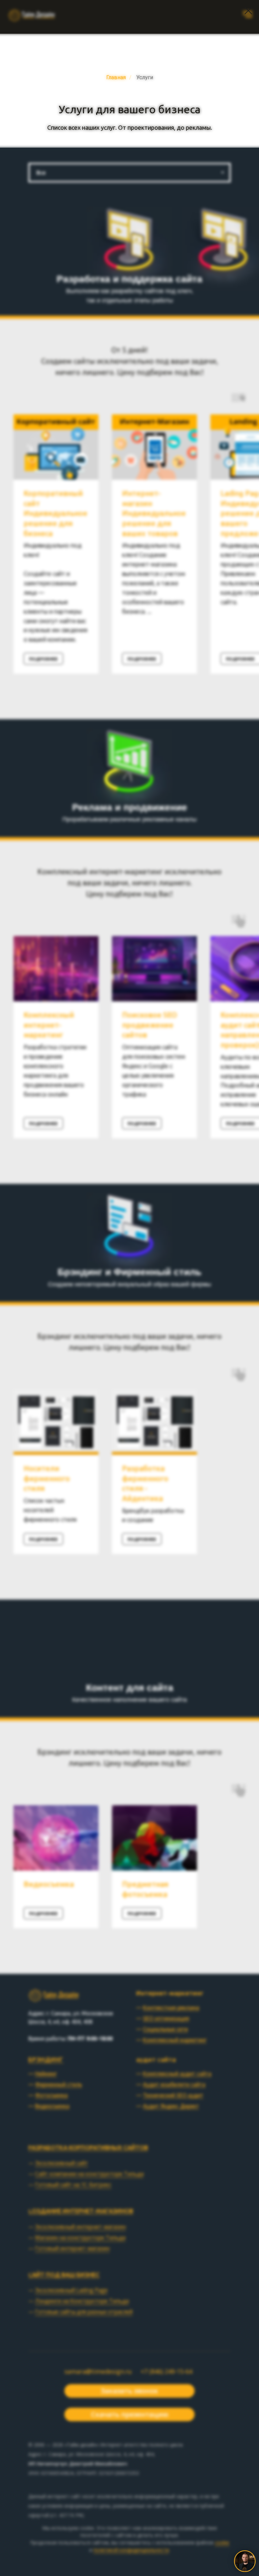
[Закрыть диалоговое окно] (248, 11)
